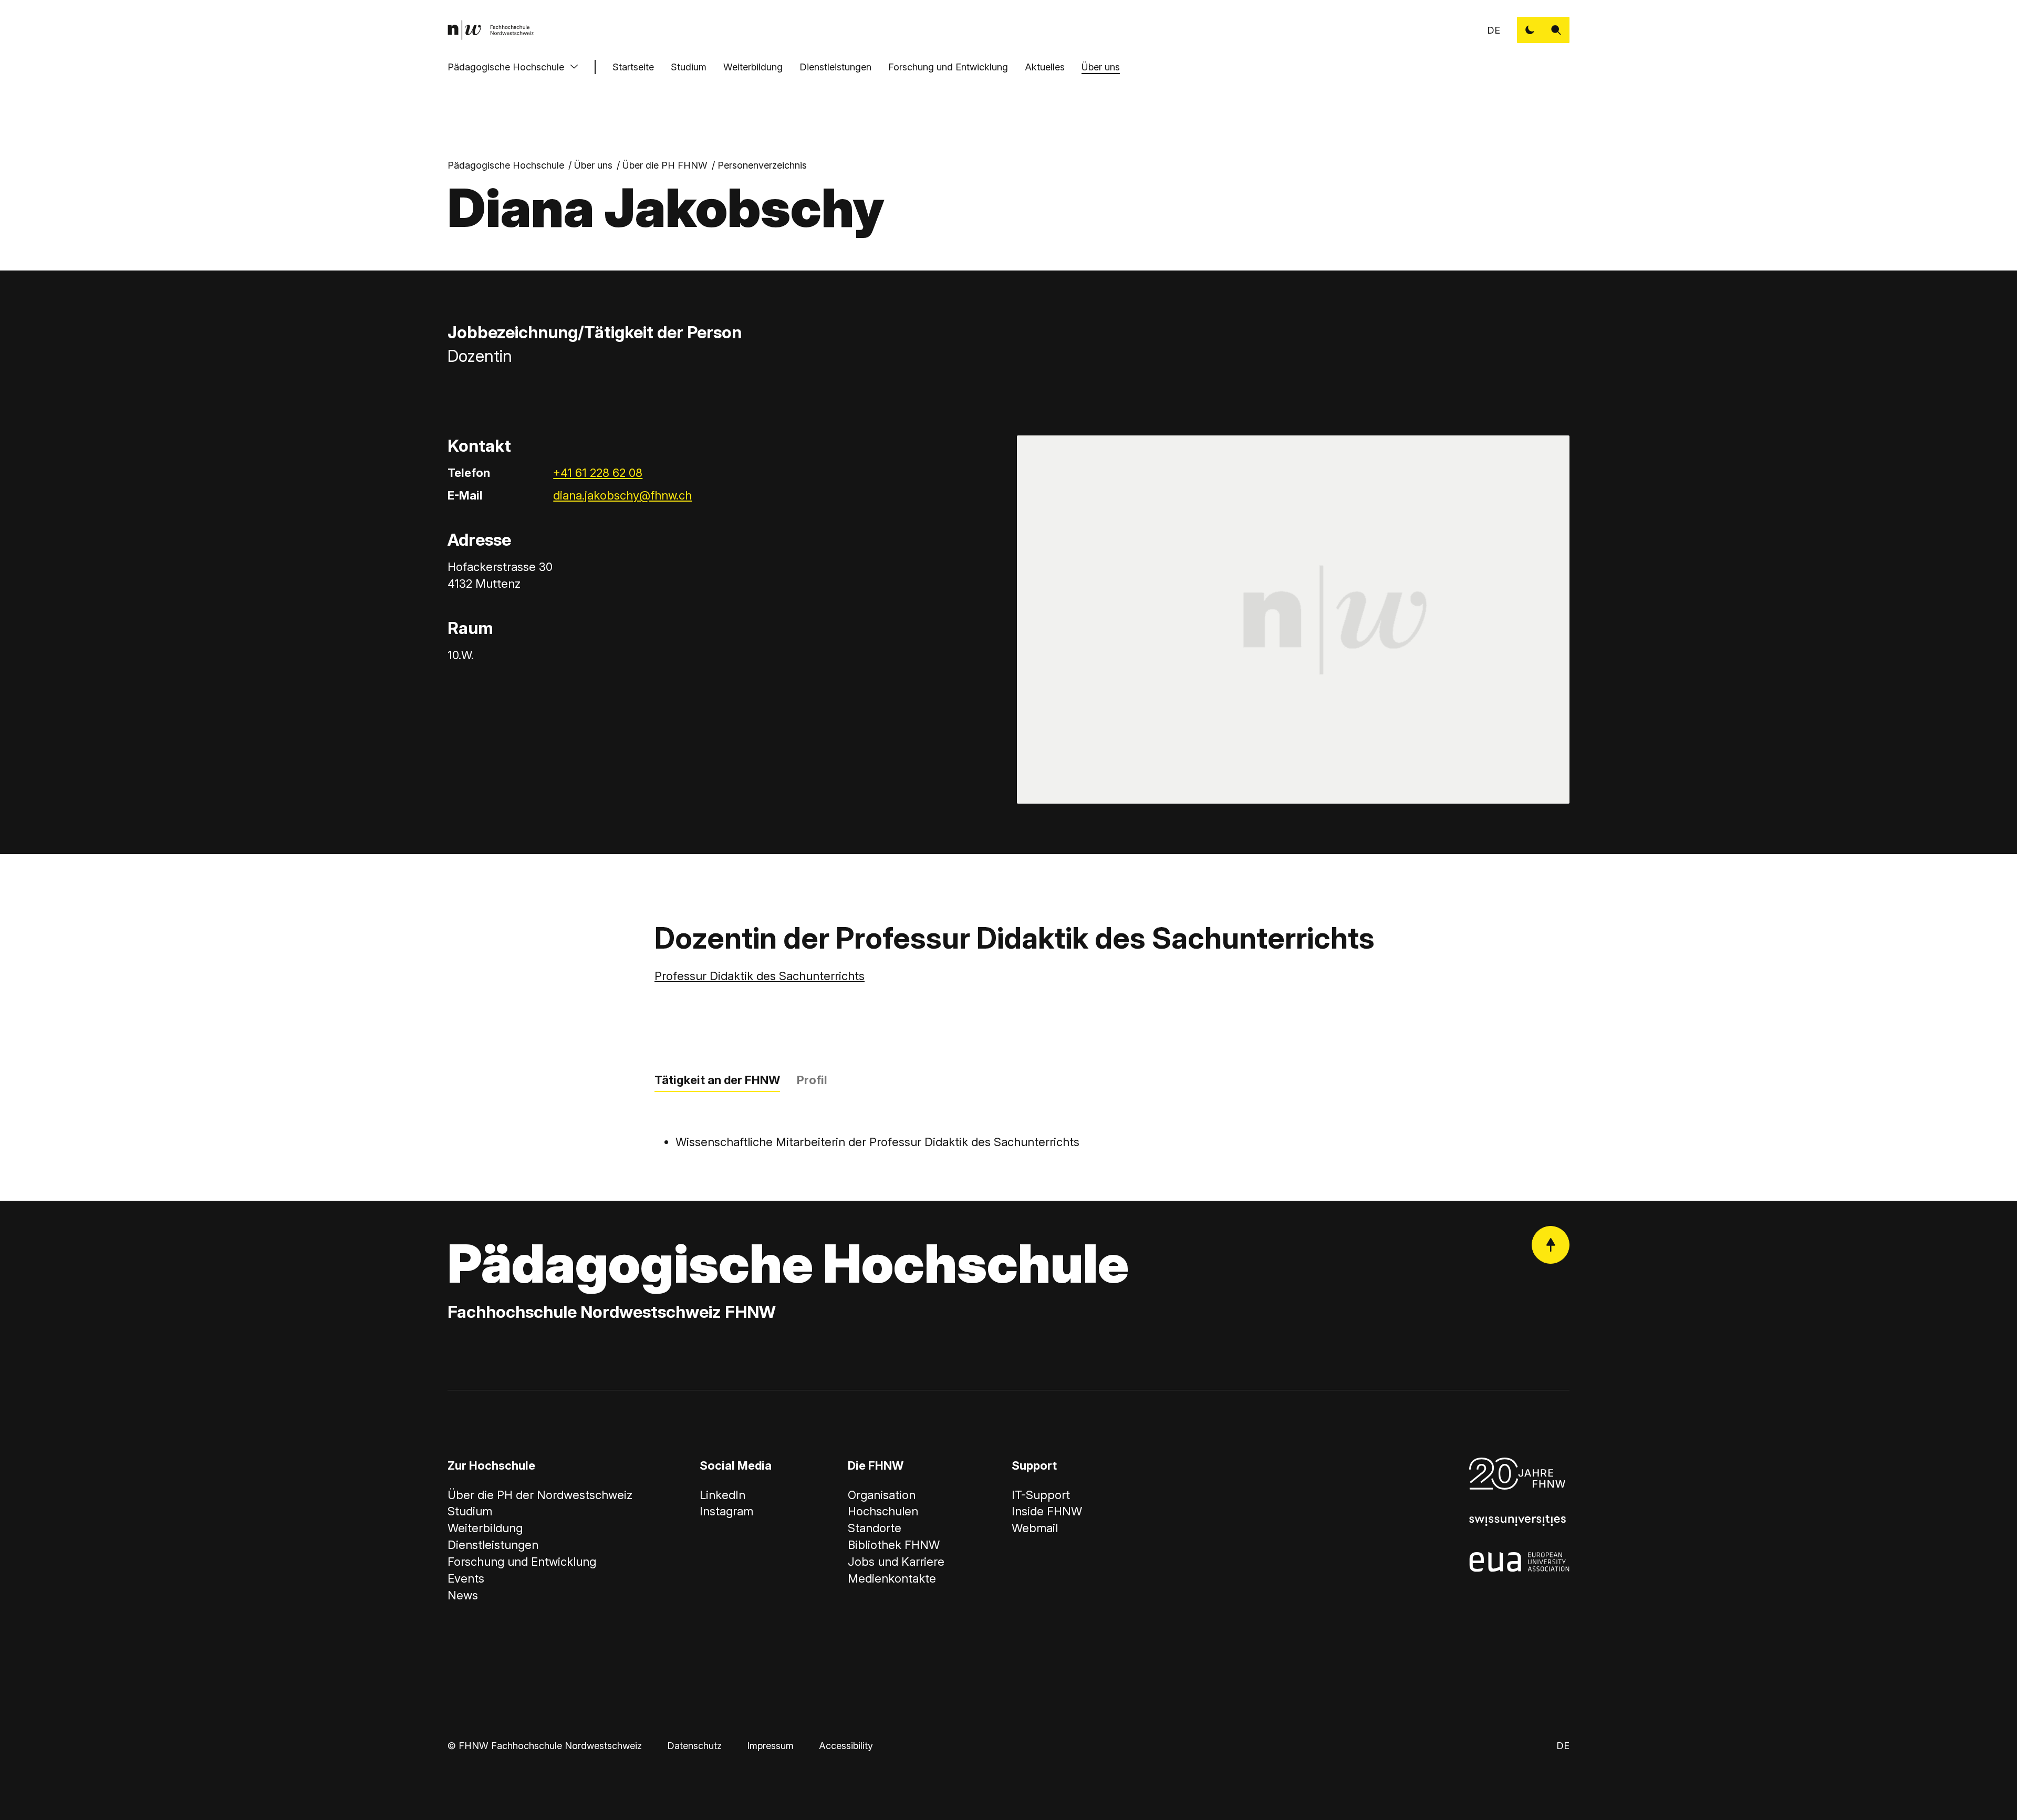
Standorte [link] (875, 1528)
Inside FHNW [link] (1047, 1511)
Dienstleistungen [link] (493, 1545)
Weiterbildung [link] (485, 1528)
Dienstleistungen (835, 67)
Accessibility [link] (846, 1746)
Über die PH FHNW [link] (665, 165)
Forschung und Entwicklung (948, 67)
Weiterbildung (753, 67)
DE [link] (1494, 30)
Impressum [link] (770, 1746)
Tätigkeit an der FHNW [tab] (717, 1080)
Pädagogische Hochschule (506, 67)
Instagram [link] (726, 1511)
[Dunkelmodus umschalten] (1530, 30)
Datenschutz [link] (694, 1746)
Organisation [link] (882, 1495)
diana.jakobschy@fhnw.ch (622, 495)
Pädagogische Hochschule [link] (506, 165)
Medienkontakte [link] (892, 1578)
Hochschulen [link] (883, 1511)
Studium (689, 67)
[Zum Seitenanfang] (1551, 1245)
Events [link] (466, 1578)
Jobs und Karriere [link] (896, 1562)
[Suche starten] (1556, 30)
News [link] (463, 1595)
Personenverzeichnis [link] (762, 165)
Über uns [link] (593, 165)
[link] (491, 30)
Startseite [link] (633, 67)
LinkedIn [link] (722, 1495)
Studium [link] (470, 1511)
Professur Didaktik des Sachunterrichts (760, 976)
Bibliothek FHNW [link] (894, 1545)
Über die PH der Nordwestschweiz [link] (540, 1495)
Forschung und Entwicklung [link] (522, 1562)
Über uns (1101, 67)
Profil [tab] (812, 1080)
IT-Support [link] (1041, 1495)
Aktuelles (1045, 67)
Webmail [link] (1035, 1528)
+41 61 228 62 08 (598, 473)
